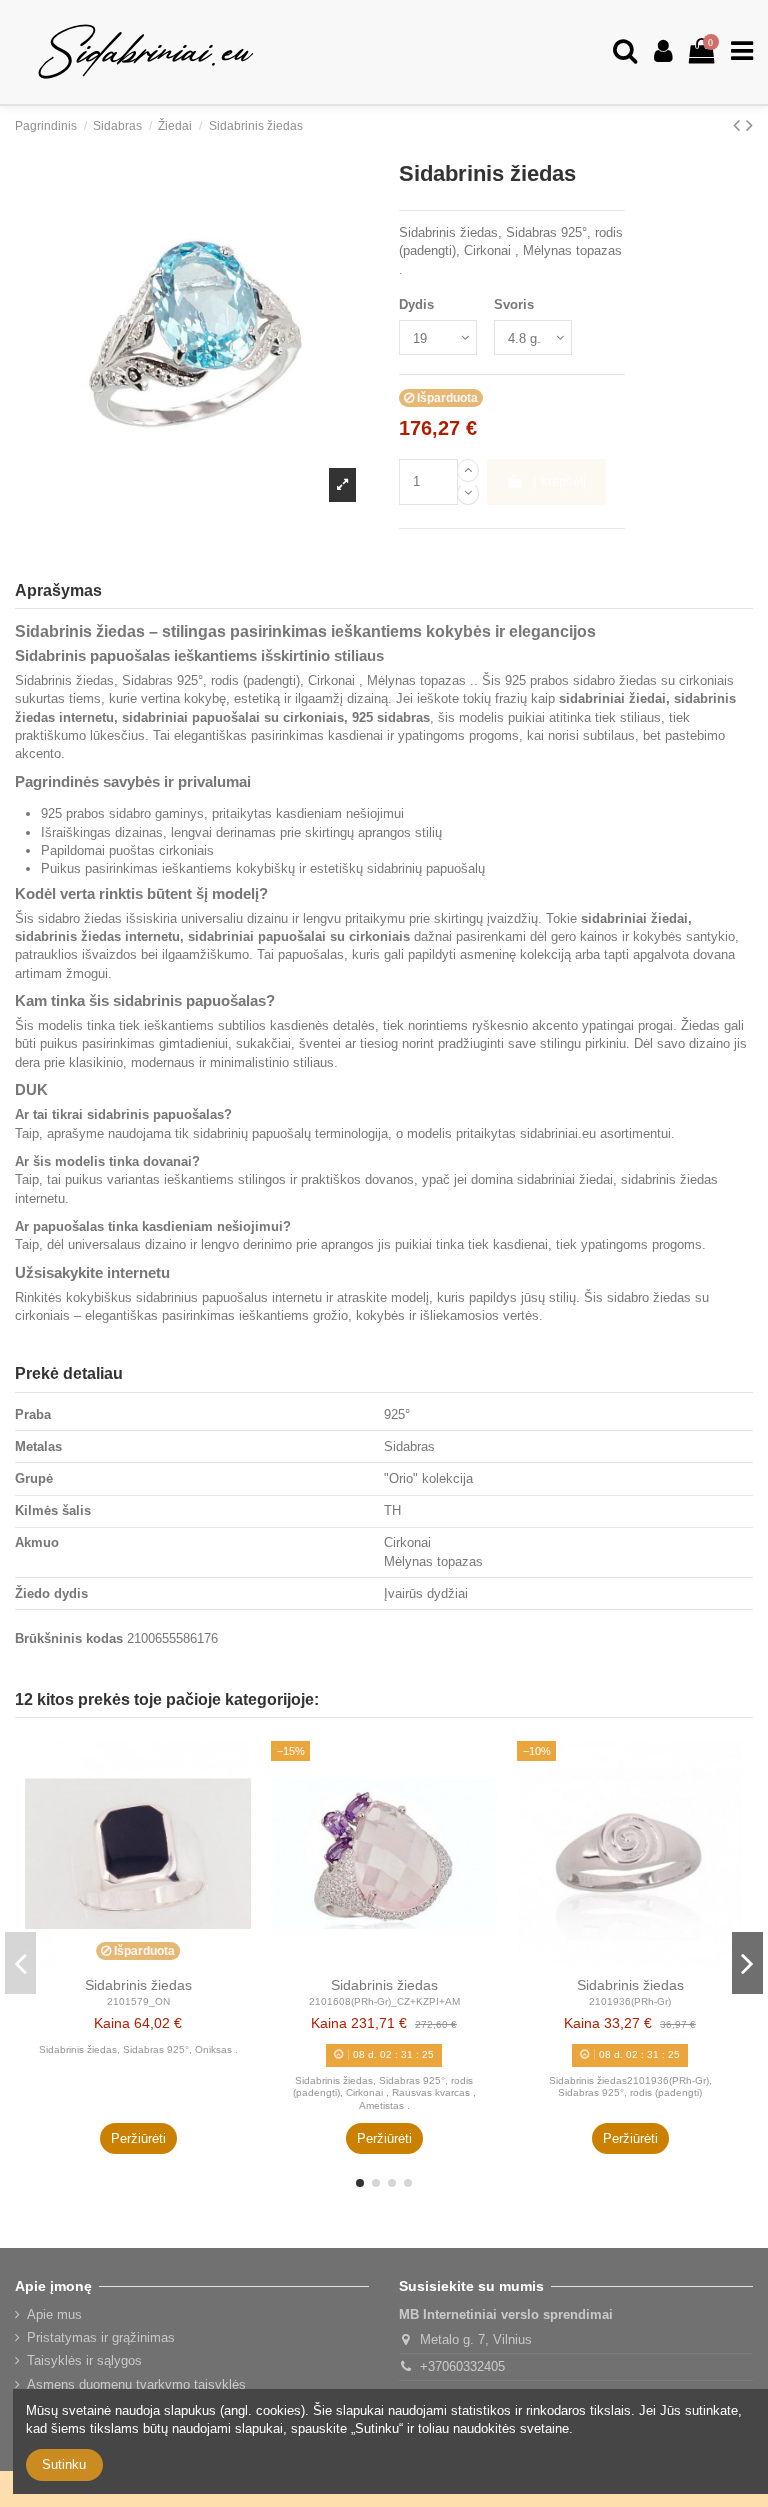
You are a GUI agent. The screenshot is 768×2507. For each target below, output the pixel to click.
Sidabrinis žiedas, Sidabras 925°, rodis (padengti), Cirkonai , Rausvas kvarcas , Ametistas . (384, 2093)
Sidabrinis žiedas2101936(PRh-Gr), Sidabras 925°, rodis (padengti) (630, 2086)
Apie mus (54, 2314)
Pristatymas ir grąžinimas (101, 2337)
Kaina (112, 2023)
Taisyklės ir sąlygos (84, 2360)
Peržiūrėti (138, 2138)
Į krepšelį (559, 481)
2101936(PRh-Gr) (630, 2001)
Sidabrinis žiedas (138, 1985)
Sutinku (64, 2464)
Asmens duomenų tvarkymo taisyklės (136, 2384)
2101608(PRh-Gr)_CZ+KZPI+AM (384, 2001)
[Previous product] (739, 125)
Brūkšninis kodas (69, 1638)
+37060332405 (462, 2366)
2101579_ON (138, 2001)
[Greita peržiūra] (236, 1769)
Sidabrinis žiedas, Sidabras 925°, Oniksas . (138, 2049)
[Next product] (749, 125)
